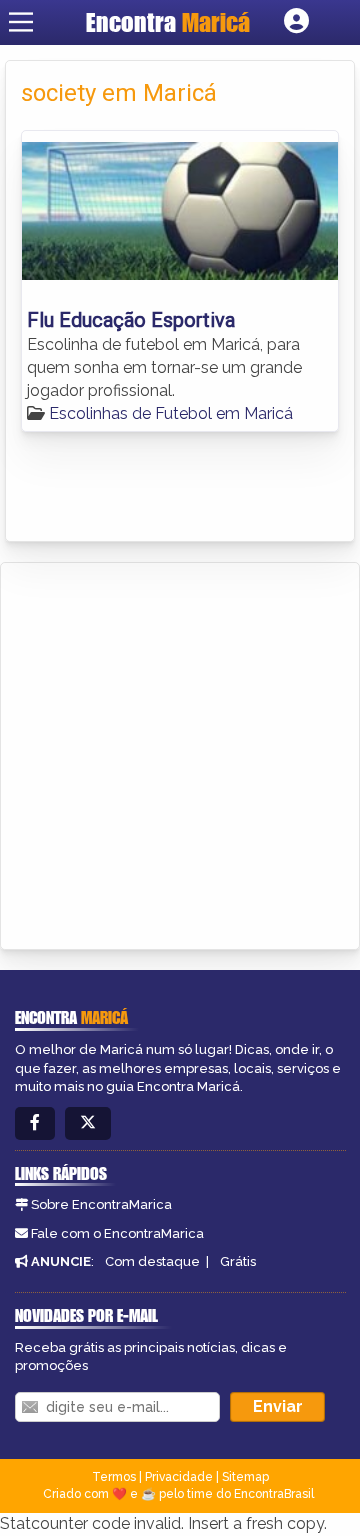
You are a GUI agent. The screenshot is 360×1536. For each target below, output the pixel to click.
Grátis (238, 1261)
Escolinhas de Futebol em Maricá (171, 413)
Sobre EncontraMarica (101, 1204)
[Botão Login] (296, 22)
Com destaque (152, 1261)
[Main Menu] (21, 22)
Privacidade (179, 1477)
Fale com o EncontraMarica (117, 1233)
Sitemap (245, 1477)
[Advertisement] (180, 753)
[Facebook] (35, 1123)
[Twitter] (88, 1123)
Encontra (168, 22)
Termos (114, 1477)
